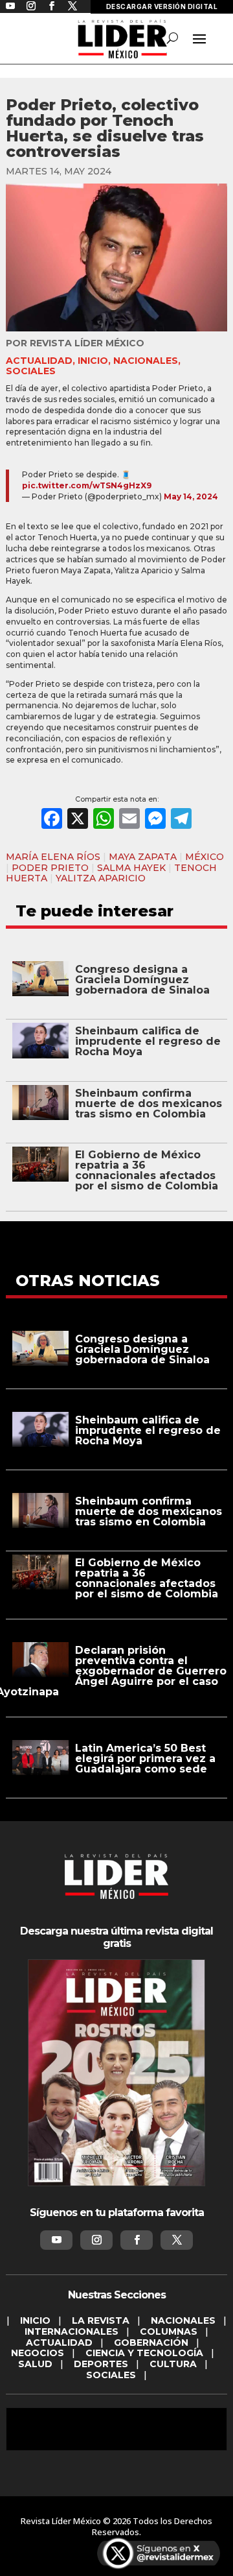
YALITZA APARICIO (101, 878)
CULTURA (173, 2364)
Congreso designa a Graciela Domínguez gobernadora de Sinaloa (142, 980)
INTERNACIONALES (72, 2332)
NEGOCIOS (38, 2353)
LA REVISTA (101, 2320)
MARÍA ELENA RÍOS (53, 857)
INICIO (93, 361)
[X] (78, 820)
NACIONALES (146, 361)
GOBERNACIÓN (151, 2343)
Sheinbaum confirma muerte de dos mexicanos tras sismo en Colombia (149, 1103)
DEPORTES (101, 2364)
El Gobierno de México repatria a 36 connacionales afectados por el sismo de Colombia (147, 1170)
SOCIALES (31, 371)
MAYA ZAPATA (143, 857)
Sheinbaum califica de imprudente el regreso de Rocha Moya (148, 1041)
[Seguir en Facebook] (137, 2240)
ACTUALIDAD (39, 361)
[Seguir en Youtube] (56, 2240)
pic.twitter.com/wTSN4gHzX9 (87, 485)
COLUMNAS (169, 2332)
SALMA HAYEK (131, 868)
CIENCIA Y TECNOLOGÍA (144, 2353)
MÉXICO (205, 857)
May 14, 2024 (191, 496)
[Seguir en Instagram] (96, 2240)
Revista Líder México (87, 343)
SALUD (35, 2364)
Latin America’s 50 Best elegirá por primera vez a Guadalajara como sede (145, 1759)
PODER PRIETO (50, 868)
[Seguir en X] (177, 2240)
